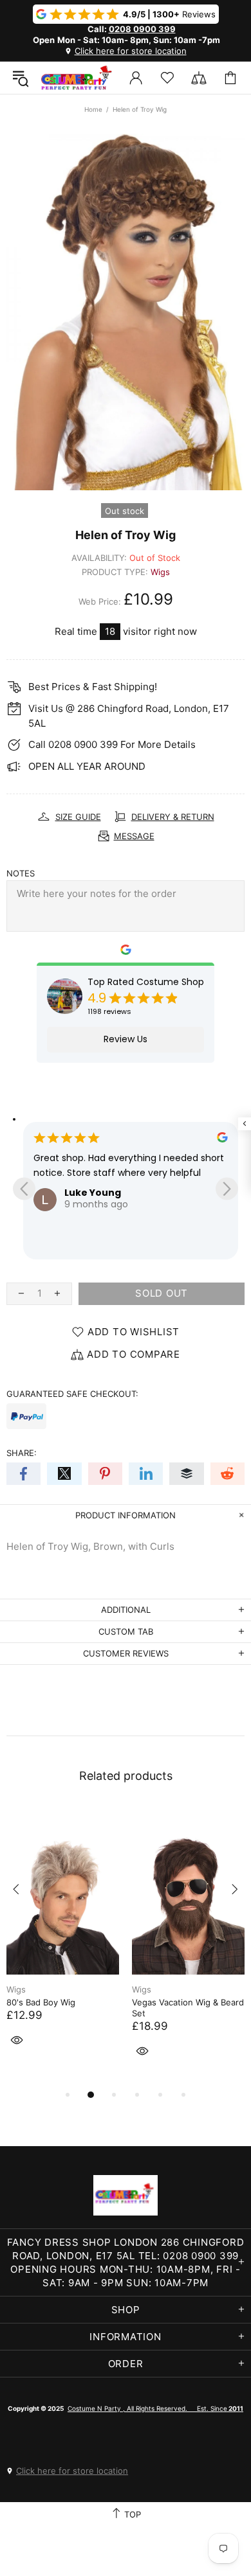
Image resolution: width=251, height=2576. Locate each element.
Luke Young (93, 1193)
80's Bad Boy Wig (41, 2002)
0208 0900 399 (142, 29)
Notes (21, 873)
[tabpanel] (63, 1941)
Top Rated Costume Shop (146, 982)
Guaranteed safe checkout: (72, 1394)
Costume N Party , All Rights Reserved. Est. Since (155, 2408)
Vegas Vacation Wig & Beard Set (188, 2008)
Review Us (126, 1039)
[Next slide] (227, 1188)
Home (93, 109)
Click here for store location (131, 51)
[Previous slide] (24, 1188)
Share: (22, 1453)
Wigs (160, 572)
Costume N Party (77, 78)
